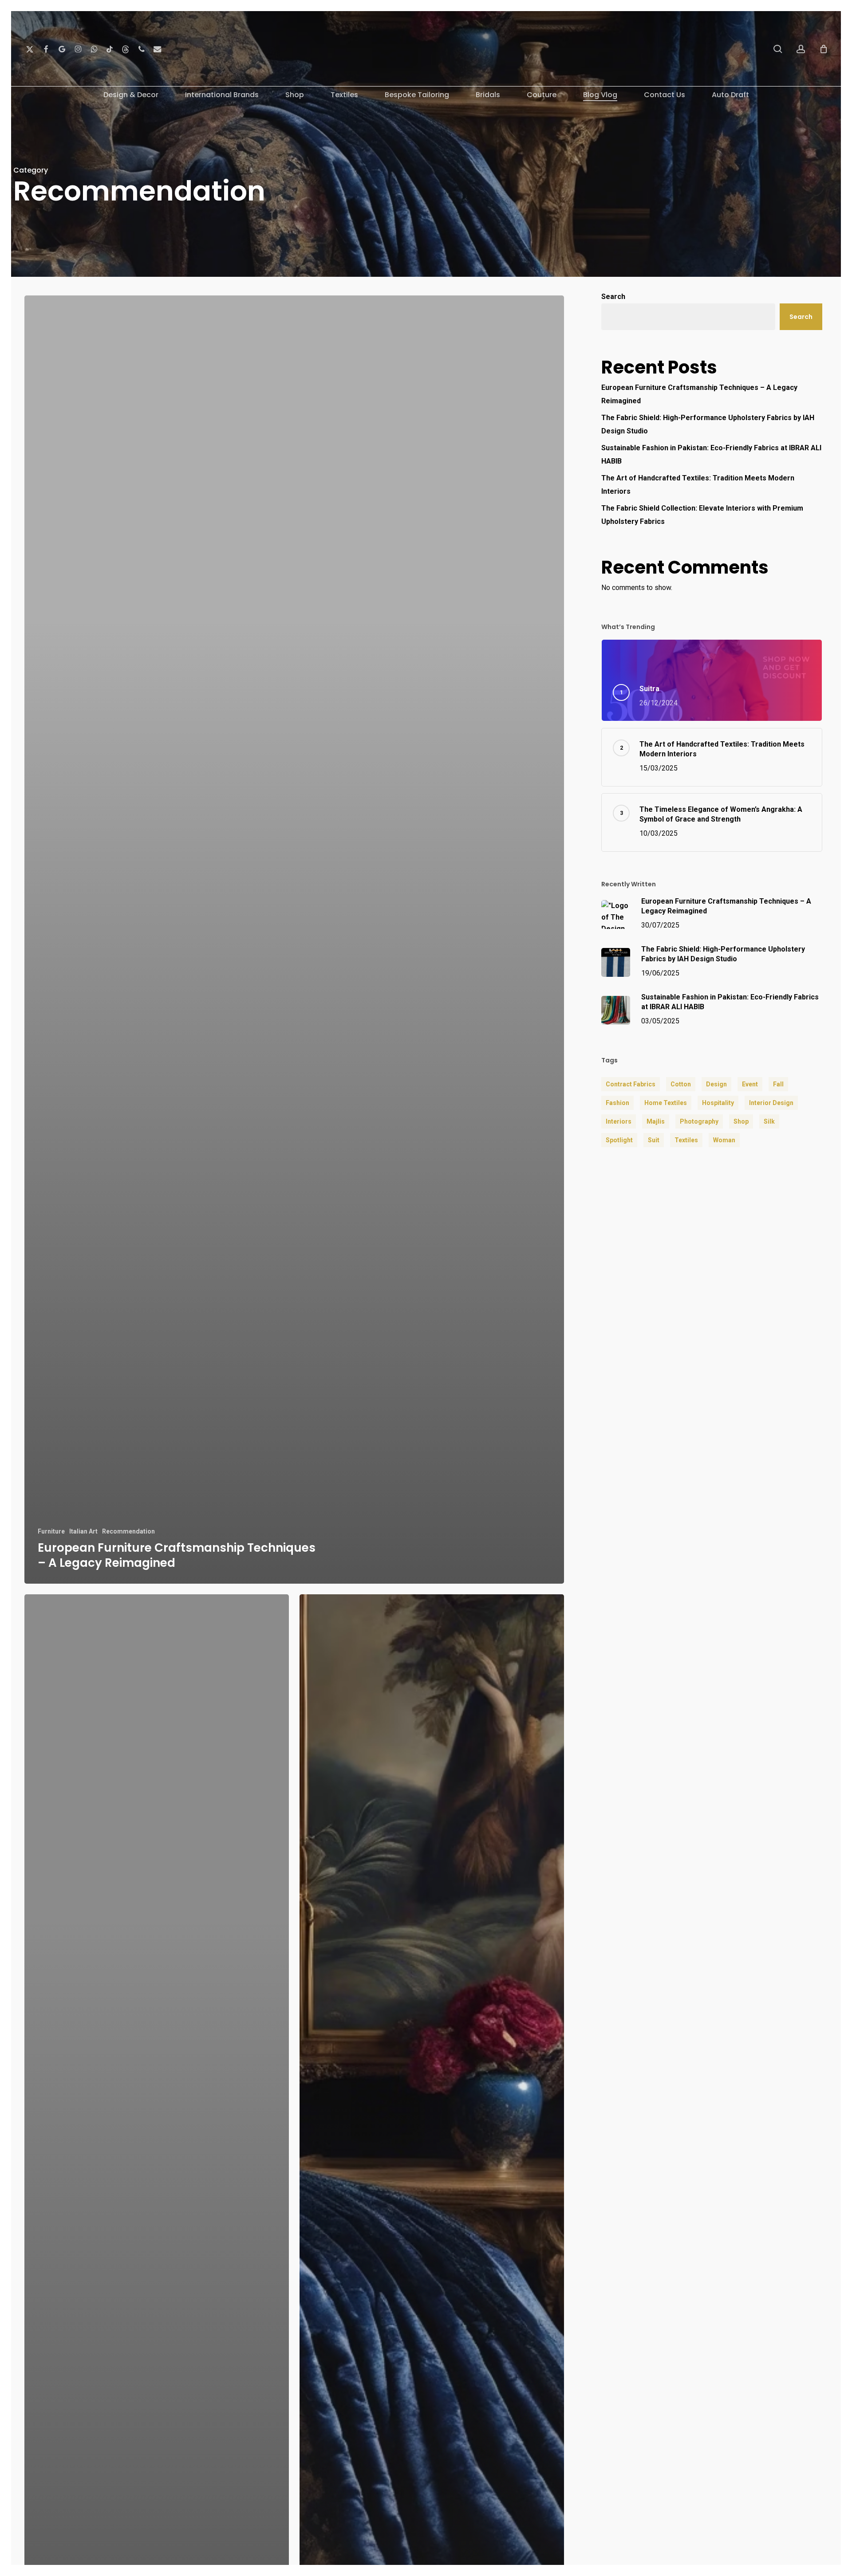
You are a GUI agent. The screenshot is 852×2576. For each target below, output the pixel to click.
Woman (724, 1140)
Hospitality (718, 1103)
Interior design (771, 1103)
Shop (741, 1121)
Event (750, 1084)
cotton (681, 1084)
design (716, 1084)
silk (769, 1121)
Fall (778, 1084)
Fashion (617, 1103)
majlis (656, 1121)
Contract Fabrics (631, 1084)
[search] (778, 49)
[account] (801, 49)
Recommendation (128, 1531)
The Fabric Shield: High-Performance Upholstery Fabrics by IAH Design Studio (708, 424)
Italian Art (83, 1531)
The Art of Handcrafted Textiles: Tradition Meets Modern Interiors (698, 485)
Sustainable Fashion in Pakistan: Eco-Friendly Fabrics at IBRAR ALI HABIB (711, 454)
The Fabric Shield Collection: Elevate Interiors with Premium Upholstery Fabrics (702, 515)
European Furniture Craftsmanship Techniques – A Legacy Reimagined (699, 394)
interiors (619, 1121)
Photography (699, 1121)
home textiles (666, 1103)
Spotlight (619, 1140)
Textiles (686, 1140)
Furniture (51, 1531)
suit (654, 1140)
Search (613, 297)
